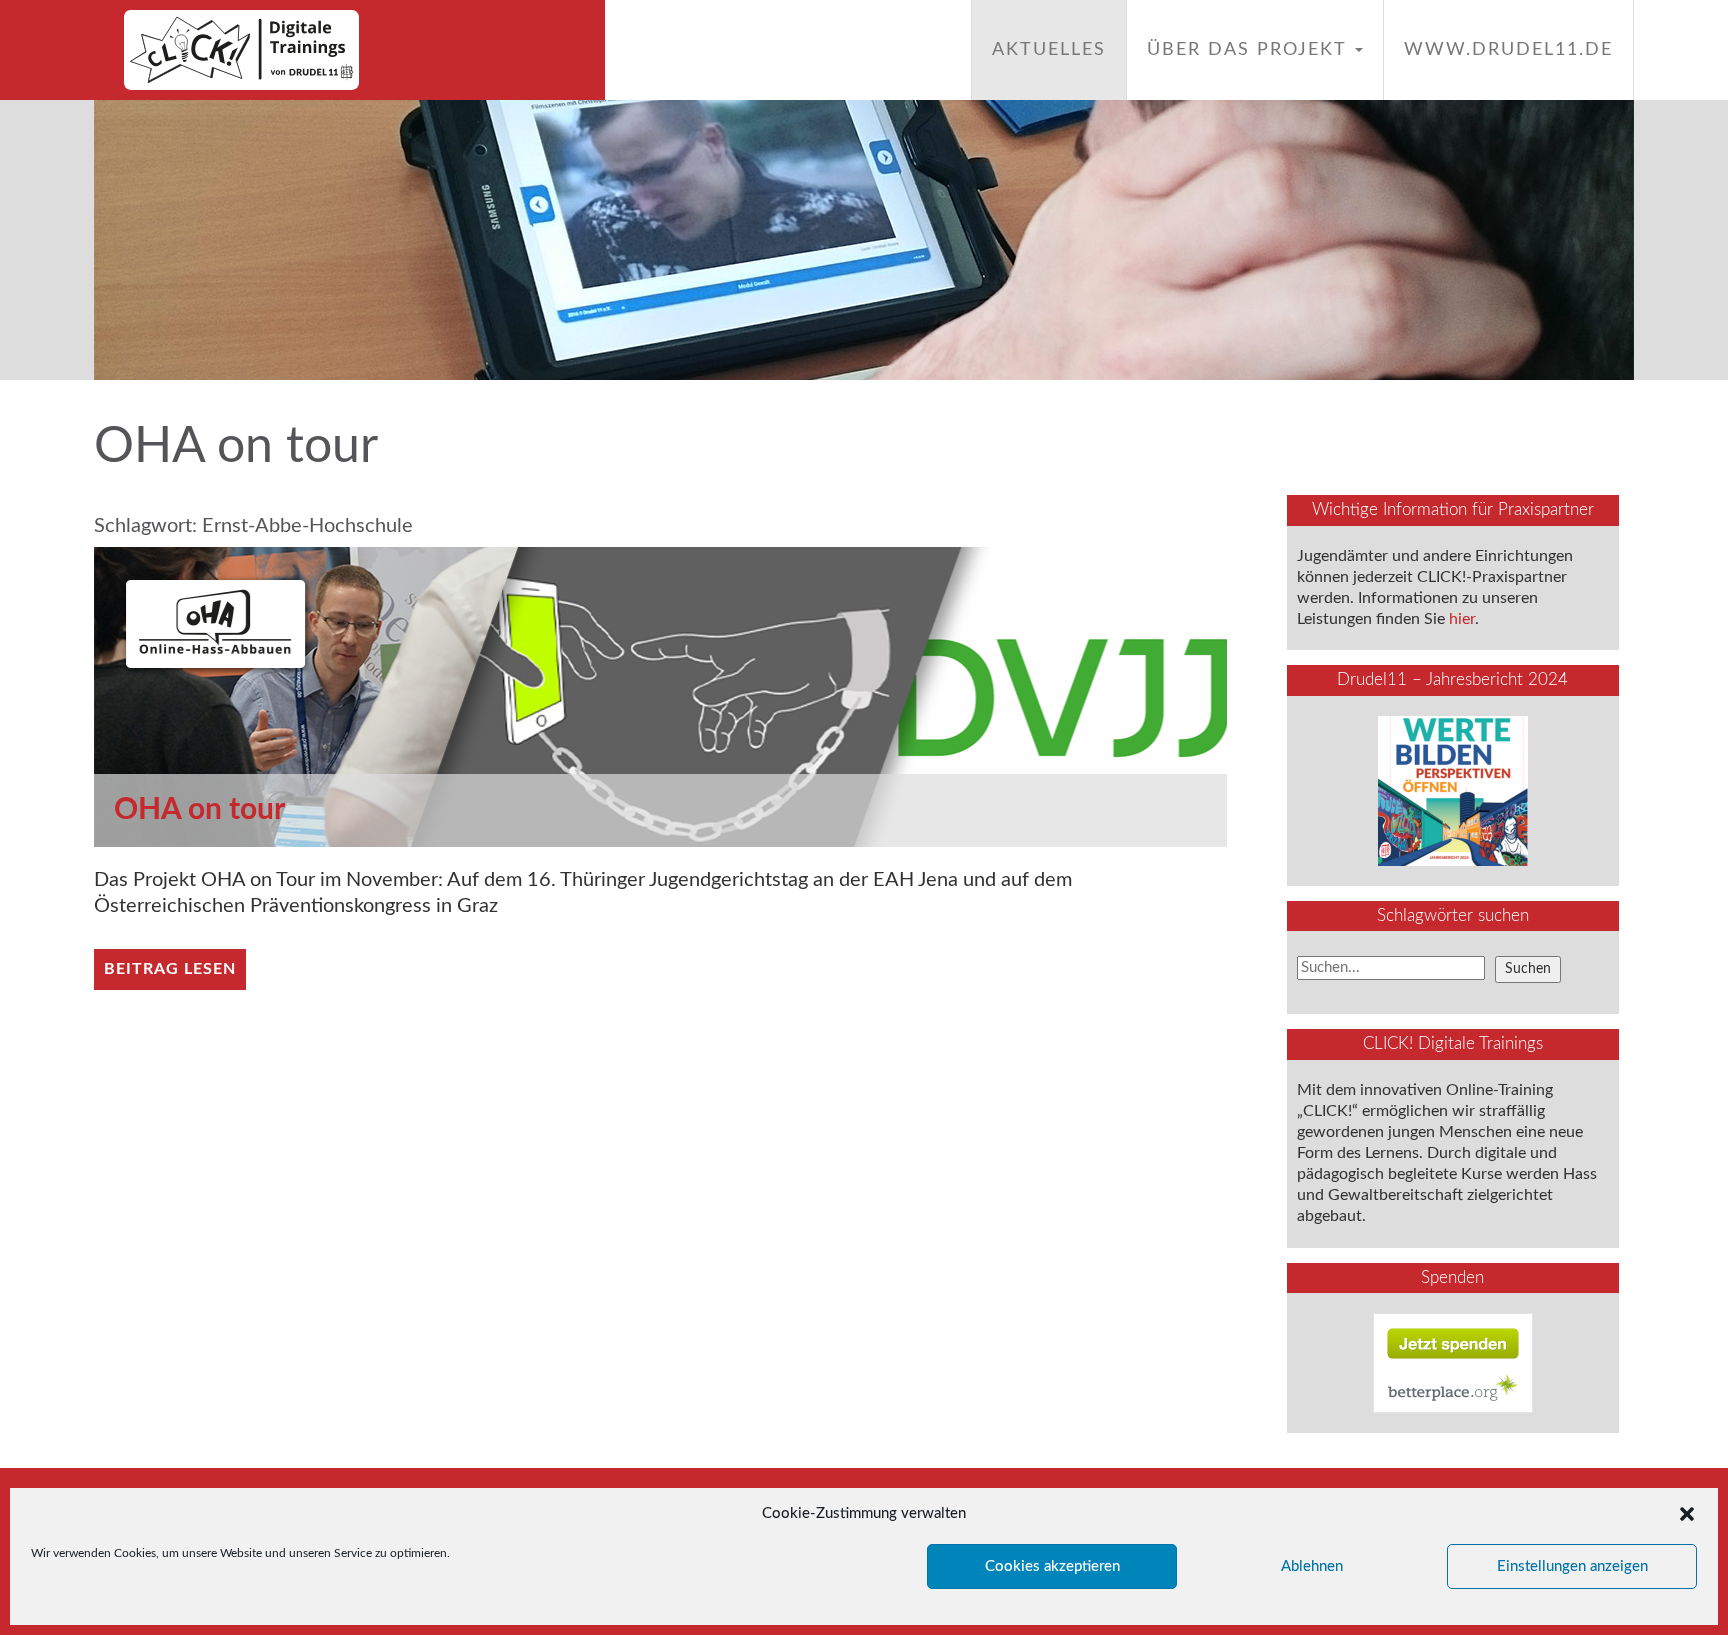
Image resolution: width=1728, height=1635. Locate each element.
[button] (1687, 1514)
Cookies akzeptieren (1052, 1566)
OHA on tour (199, 810)
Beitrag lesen (170, 969)
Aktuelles (1049, 50)
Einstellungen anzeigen (1572, 1566)
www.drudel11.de (1508, 50)
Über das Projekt (1250, 50)
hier (1462, 619)
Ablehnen (1312, 1566)
